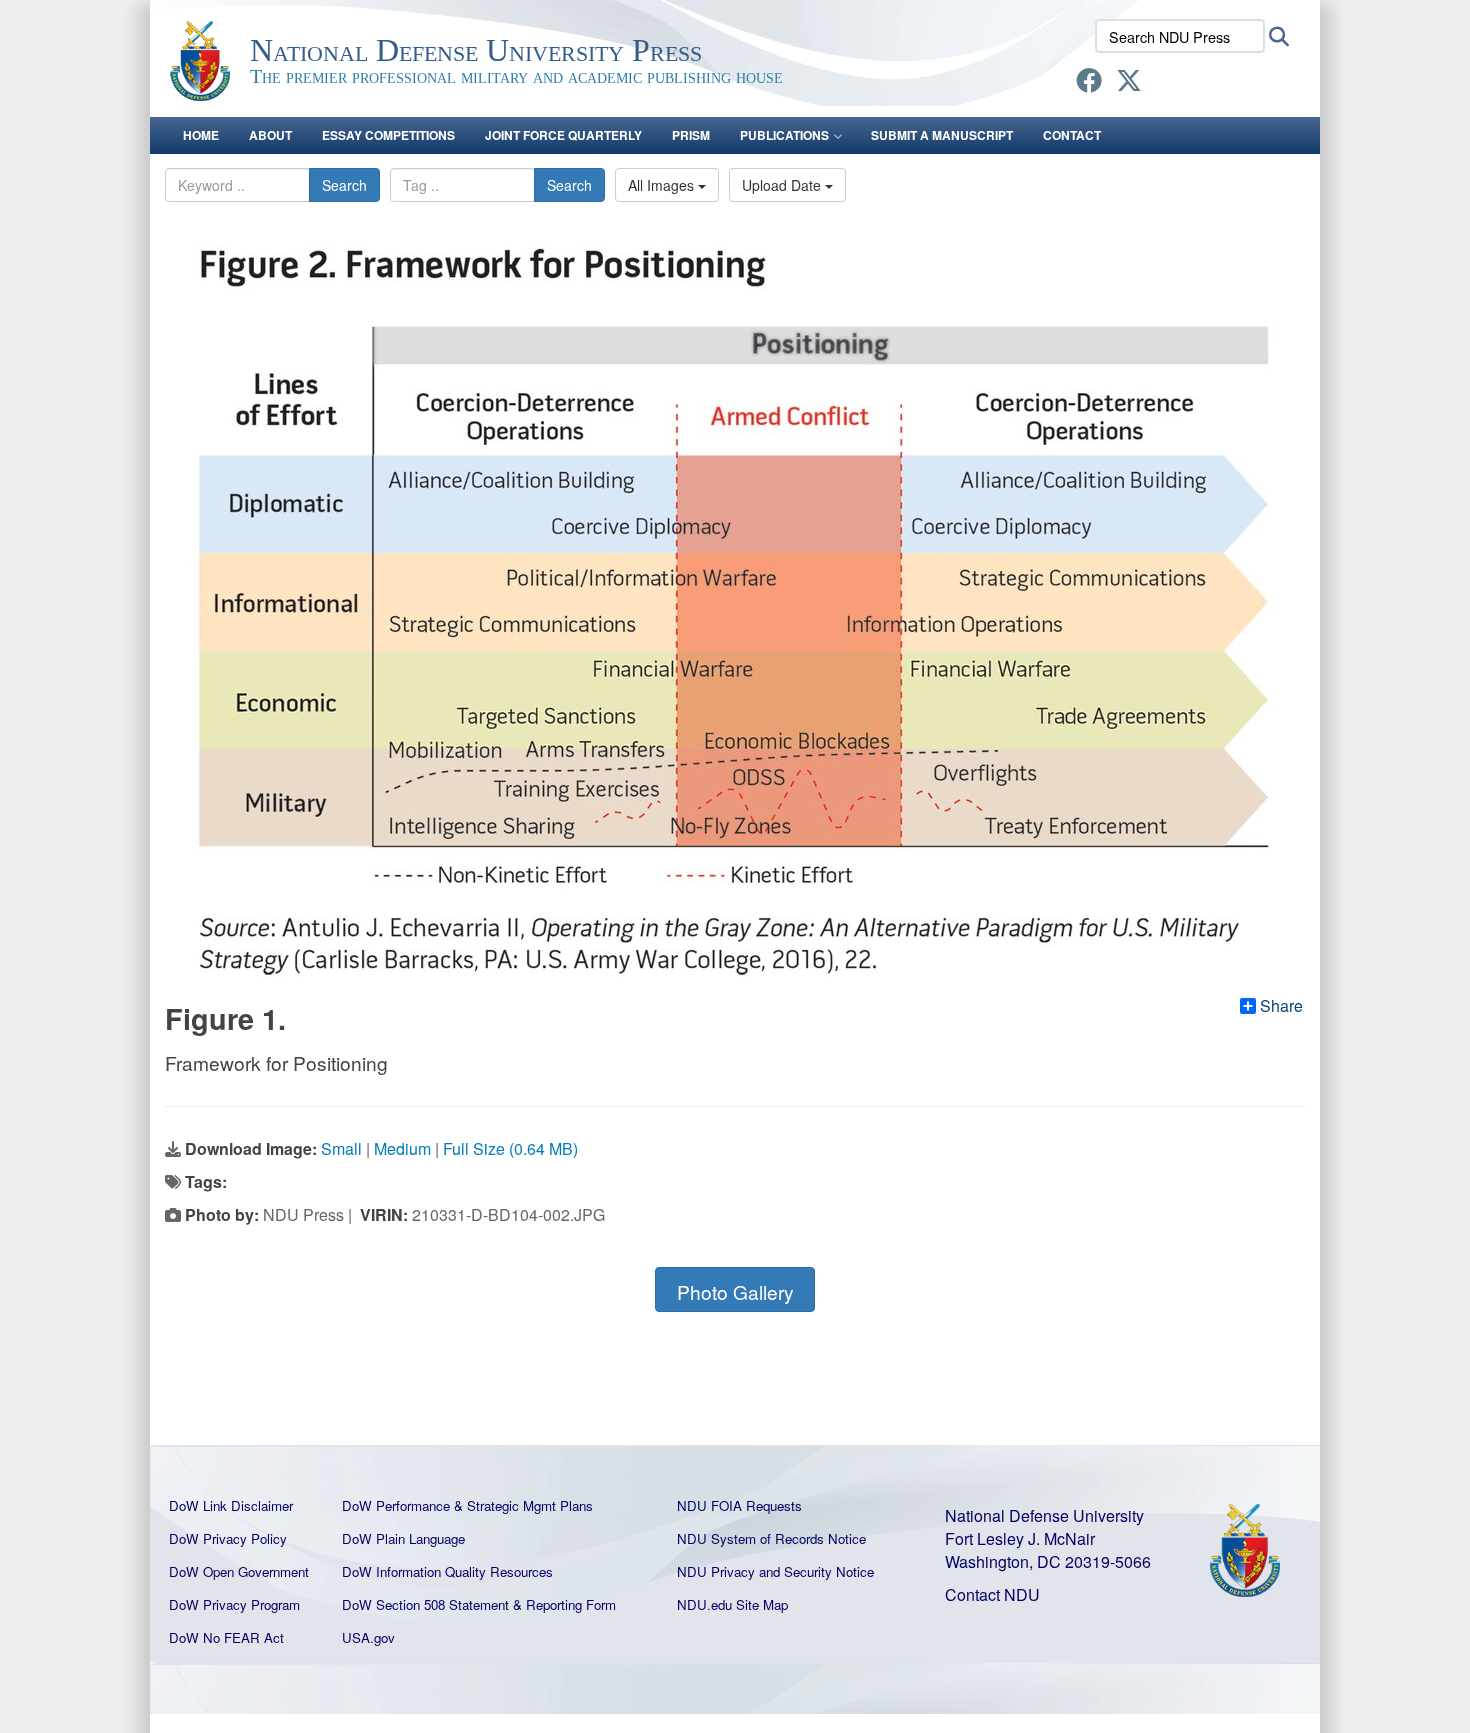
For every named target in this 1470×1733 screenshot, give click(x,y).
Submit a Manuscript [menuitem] (942, 135)
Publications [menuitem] (784, 135)
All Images (663, 185)
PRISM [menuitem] (691, 135)
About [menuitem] (270, 135)
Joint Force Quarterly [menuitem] (563, 135)
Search (344, 185)
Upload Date (783, 185)
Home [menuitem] (201, 135)
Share (1281, 1006)
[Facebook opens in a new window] (1089, 83)
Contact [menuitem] (1072, 135)
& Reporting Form (564, 1604)
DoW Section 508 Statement (425, 1604)
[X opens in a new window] (1129, 83)
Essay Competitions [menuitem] (388, 135)
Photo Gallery (735, 1291)
